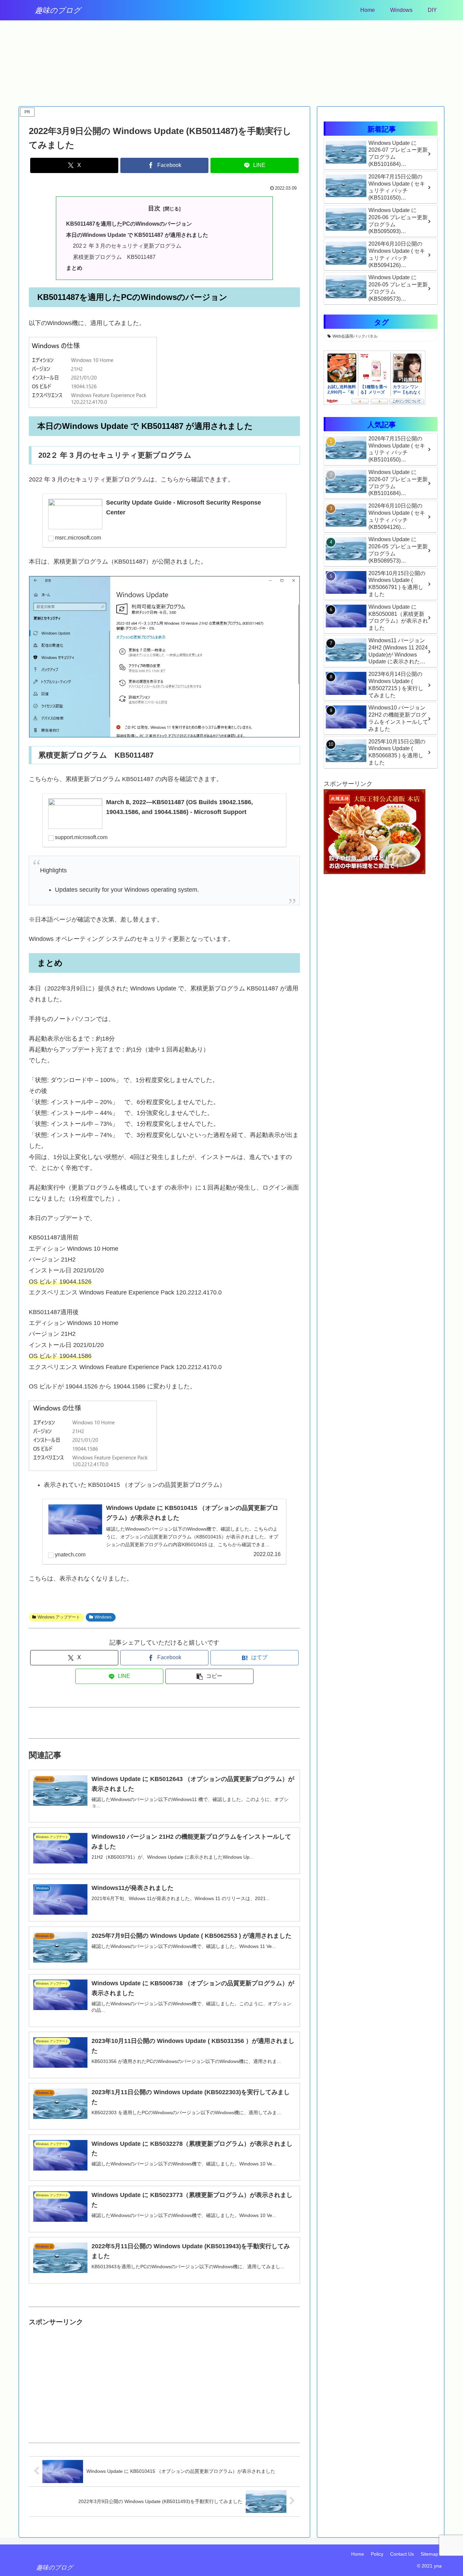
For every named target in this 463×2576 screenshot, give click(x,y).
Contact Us (402, 2554)
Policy (377, 2554)
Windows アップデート (59, 1617)
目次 (154, 208)
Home (358, 2554)
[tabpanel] (62, 60)
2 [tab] (237, 102)
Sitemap (429, 2554)
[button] (209, 1676)
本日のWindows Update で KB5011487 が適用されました (137, 235)
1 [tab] (226, 102)
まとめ (74, 268)
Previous (24, 61)
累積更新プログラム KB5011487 (114, 257)
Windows (103, 1617)
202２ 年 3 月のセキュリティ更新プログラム (127, 246)
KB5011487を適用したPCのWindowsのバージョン (129, 224)
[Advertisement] (164, 2375)
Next (439, 61)
